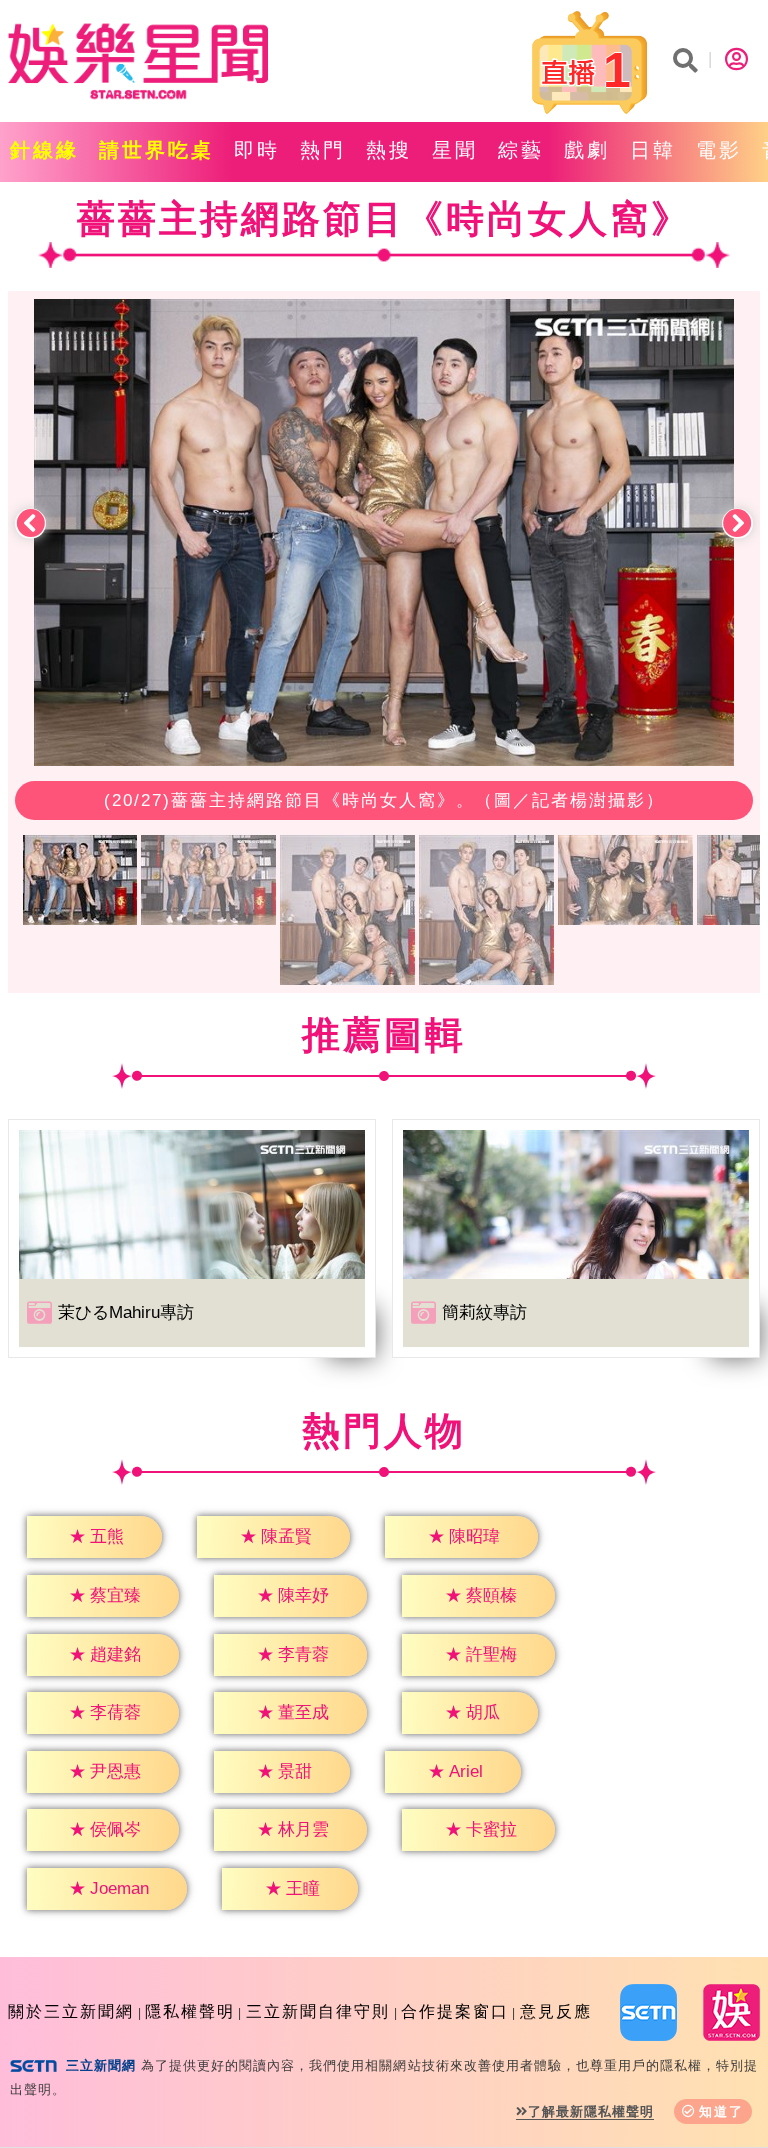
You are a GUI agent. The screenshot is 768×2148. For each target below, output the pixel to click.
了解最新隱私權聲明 (591, 2111)
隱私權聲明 (190, 2011)
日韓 (653, 150)
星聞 (455, 150)
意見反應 (556, 2011)
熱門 (323, 150)
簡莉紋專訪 (484, 1312)
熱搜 (389, 150)
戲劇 (587, 150)
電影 (719, 150)
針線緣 (44, 150)
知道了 (721, 2111)
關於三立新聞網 (71, 2011)
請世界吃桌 (156, 150)
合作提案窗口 (455, 2011)
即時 (257, 150)
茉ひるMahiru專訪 (126, 1312)
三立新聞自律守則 (318, 2011)
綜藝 (521, 150)
